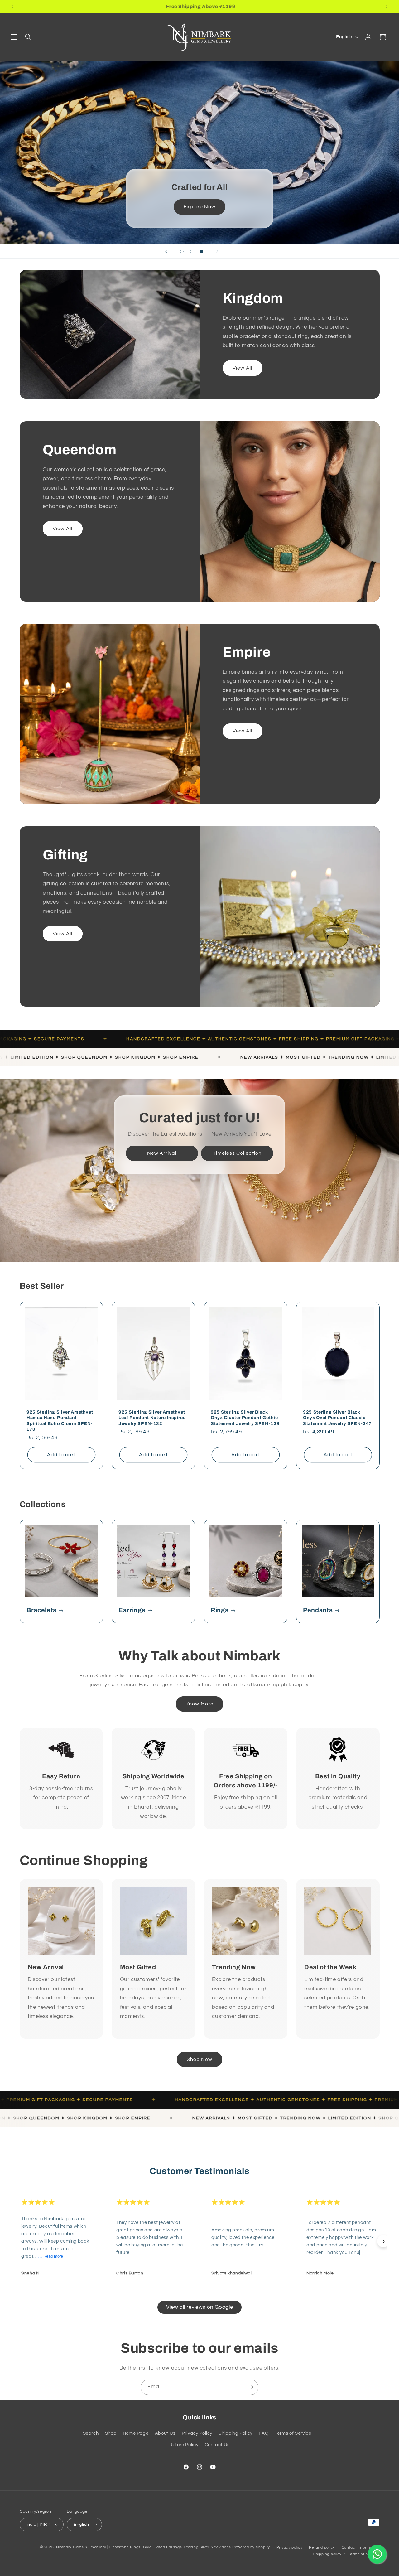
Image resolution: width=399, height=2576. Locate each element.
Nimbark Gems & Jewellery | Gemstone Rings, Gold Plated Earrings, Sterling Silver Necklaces (144, 2547)
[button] (14, 37)
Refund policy (322, 2547)
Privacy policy (290, 2547)
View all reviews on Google (199, 2307)
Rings (220, 1610)
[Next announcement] (387, 7)
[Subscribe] (251, 2387)
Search (91, 2433)
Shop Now (54, 115)
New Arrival (162, 1153)
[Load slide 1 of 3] (182, 252)
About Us (165, 2433)
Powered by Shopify (251, 2547)
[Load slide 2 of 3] (192, 252)
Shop (111, 2433)
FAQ (264, 2433)
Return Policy (184, 2445)
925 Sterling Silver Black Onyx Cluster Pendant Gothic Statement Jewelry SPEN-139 (245, 1417)
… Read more (50, 2256)
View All (242, 368)
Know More (199, 1704)
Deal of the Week (330, 1967)
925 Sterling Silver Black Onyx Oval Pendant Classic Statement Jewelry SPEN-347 (337, 1417)
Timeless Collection (237, 1153)
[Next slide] (217, 251)
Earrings (132, 1610)
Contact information (361, 2547)
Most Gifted (138, 1967)
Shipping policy (327, 2554)
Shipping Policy (235, 2433)
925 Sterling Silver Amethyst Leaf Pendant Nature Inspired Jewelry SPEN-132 (152, 1417)
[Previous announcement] (12, 7)
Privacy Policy (197, 2433)
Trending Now (234, 1967)
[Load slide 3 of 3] (202, 252)
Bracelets (42, 1610)
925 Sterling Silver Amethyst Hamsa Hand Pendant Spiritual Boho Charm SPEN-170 (60, 1420)
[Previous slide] (166, 251)
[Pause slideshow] (233, 251)
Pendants (318, 1610)
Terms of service (364, 2554)
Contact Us (217, 2445)
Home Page (136, 2433)
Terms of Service (293, 2433)
